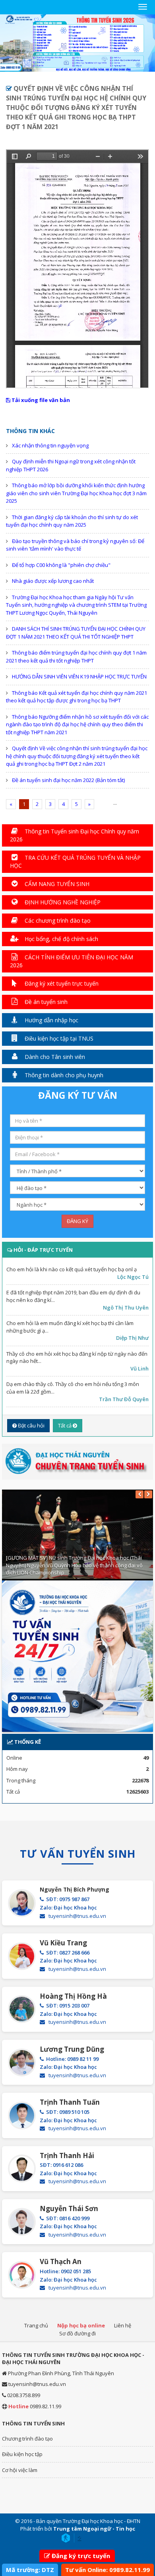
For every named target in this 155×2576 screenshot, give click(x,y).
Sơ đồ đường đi (77, 2333)
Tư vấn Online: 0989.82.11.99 (108, 2570)
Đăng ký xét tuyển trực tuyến (61, 983)
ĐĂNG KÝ (77, 1221)
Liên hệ (123, 2325)
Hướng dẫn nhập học (51, 1020)
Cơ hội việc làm (20, 2470)
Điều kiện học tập (22, 2454)
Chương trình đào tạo (27, 2439)
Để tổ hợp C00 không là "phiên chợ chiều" (61, 565)
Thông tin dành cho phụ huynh (63, 1075)
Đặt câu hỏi (31, 1425)
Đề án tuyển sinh (45, 1002)
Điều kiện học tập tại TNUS (58, 1038)
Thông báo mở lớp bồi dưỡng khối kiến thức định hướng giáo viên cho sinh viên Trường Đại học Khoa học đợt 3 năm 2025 (76, 493)
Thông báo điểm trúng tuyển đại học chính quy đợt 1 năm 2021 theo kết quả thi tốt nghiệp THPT (76, 657)
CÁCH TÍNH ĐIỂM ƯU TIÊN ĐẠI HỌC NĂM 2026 (72, 961)
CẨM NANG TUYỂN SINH (56, 884)
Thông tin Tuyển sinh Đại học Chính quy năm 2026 (75, 835)
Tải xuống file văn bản (40, 400)
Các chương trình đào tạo (57, 920)
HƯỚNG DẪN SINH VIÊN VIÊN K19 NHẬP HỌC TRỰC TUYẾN (79, 676)
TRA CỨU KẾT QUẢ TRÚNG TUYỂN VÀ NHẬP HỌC (75, 862)
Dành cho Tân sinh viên (54, 1057)
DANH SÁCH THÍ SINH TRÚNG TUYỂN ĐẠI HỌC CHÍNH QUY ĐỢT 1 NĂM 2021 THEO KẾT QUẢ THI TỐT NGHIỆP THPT (76, 633)
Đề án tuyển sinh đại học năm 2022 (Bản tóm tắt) (68, 780)
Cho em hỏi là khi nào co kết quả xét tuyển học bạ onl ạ (72, 1269)
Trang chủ (36, 2325)
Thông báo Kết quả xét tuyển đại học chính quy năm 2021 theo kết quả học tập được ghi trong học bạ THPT (77, 697)
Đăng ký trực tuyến (81, 2556)
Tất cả (65, 1425)
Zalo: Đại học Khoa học (68, 1907)
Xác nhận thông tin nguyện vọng (50, 445)
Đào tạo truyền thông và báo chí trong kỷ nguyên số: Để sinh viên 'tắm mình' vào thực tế (75, 545)
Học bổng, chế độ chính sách (61, 939)
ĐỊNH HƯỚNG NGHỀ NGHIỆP (62, 902)
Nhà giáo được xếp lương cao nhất (53, 581)
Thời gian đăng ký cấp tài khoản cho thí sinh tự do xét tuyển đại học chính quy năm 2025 (72, 521)
